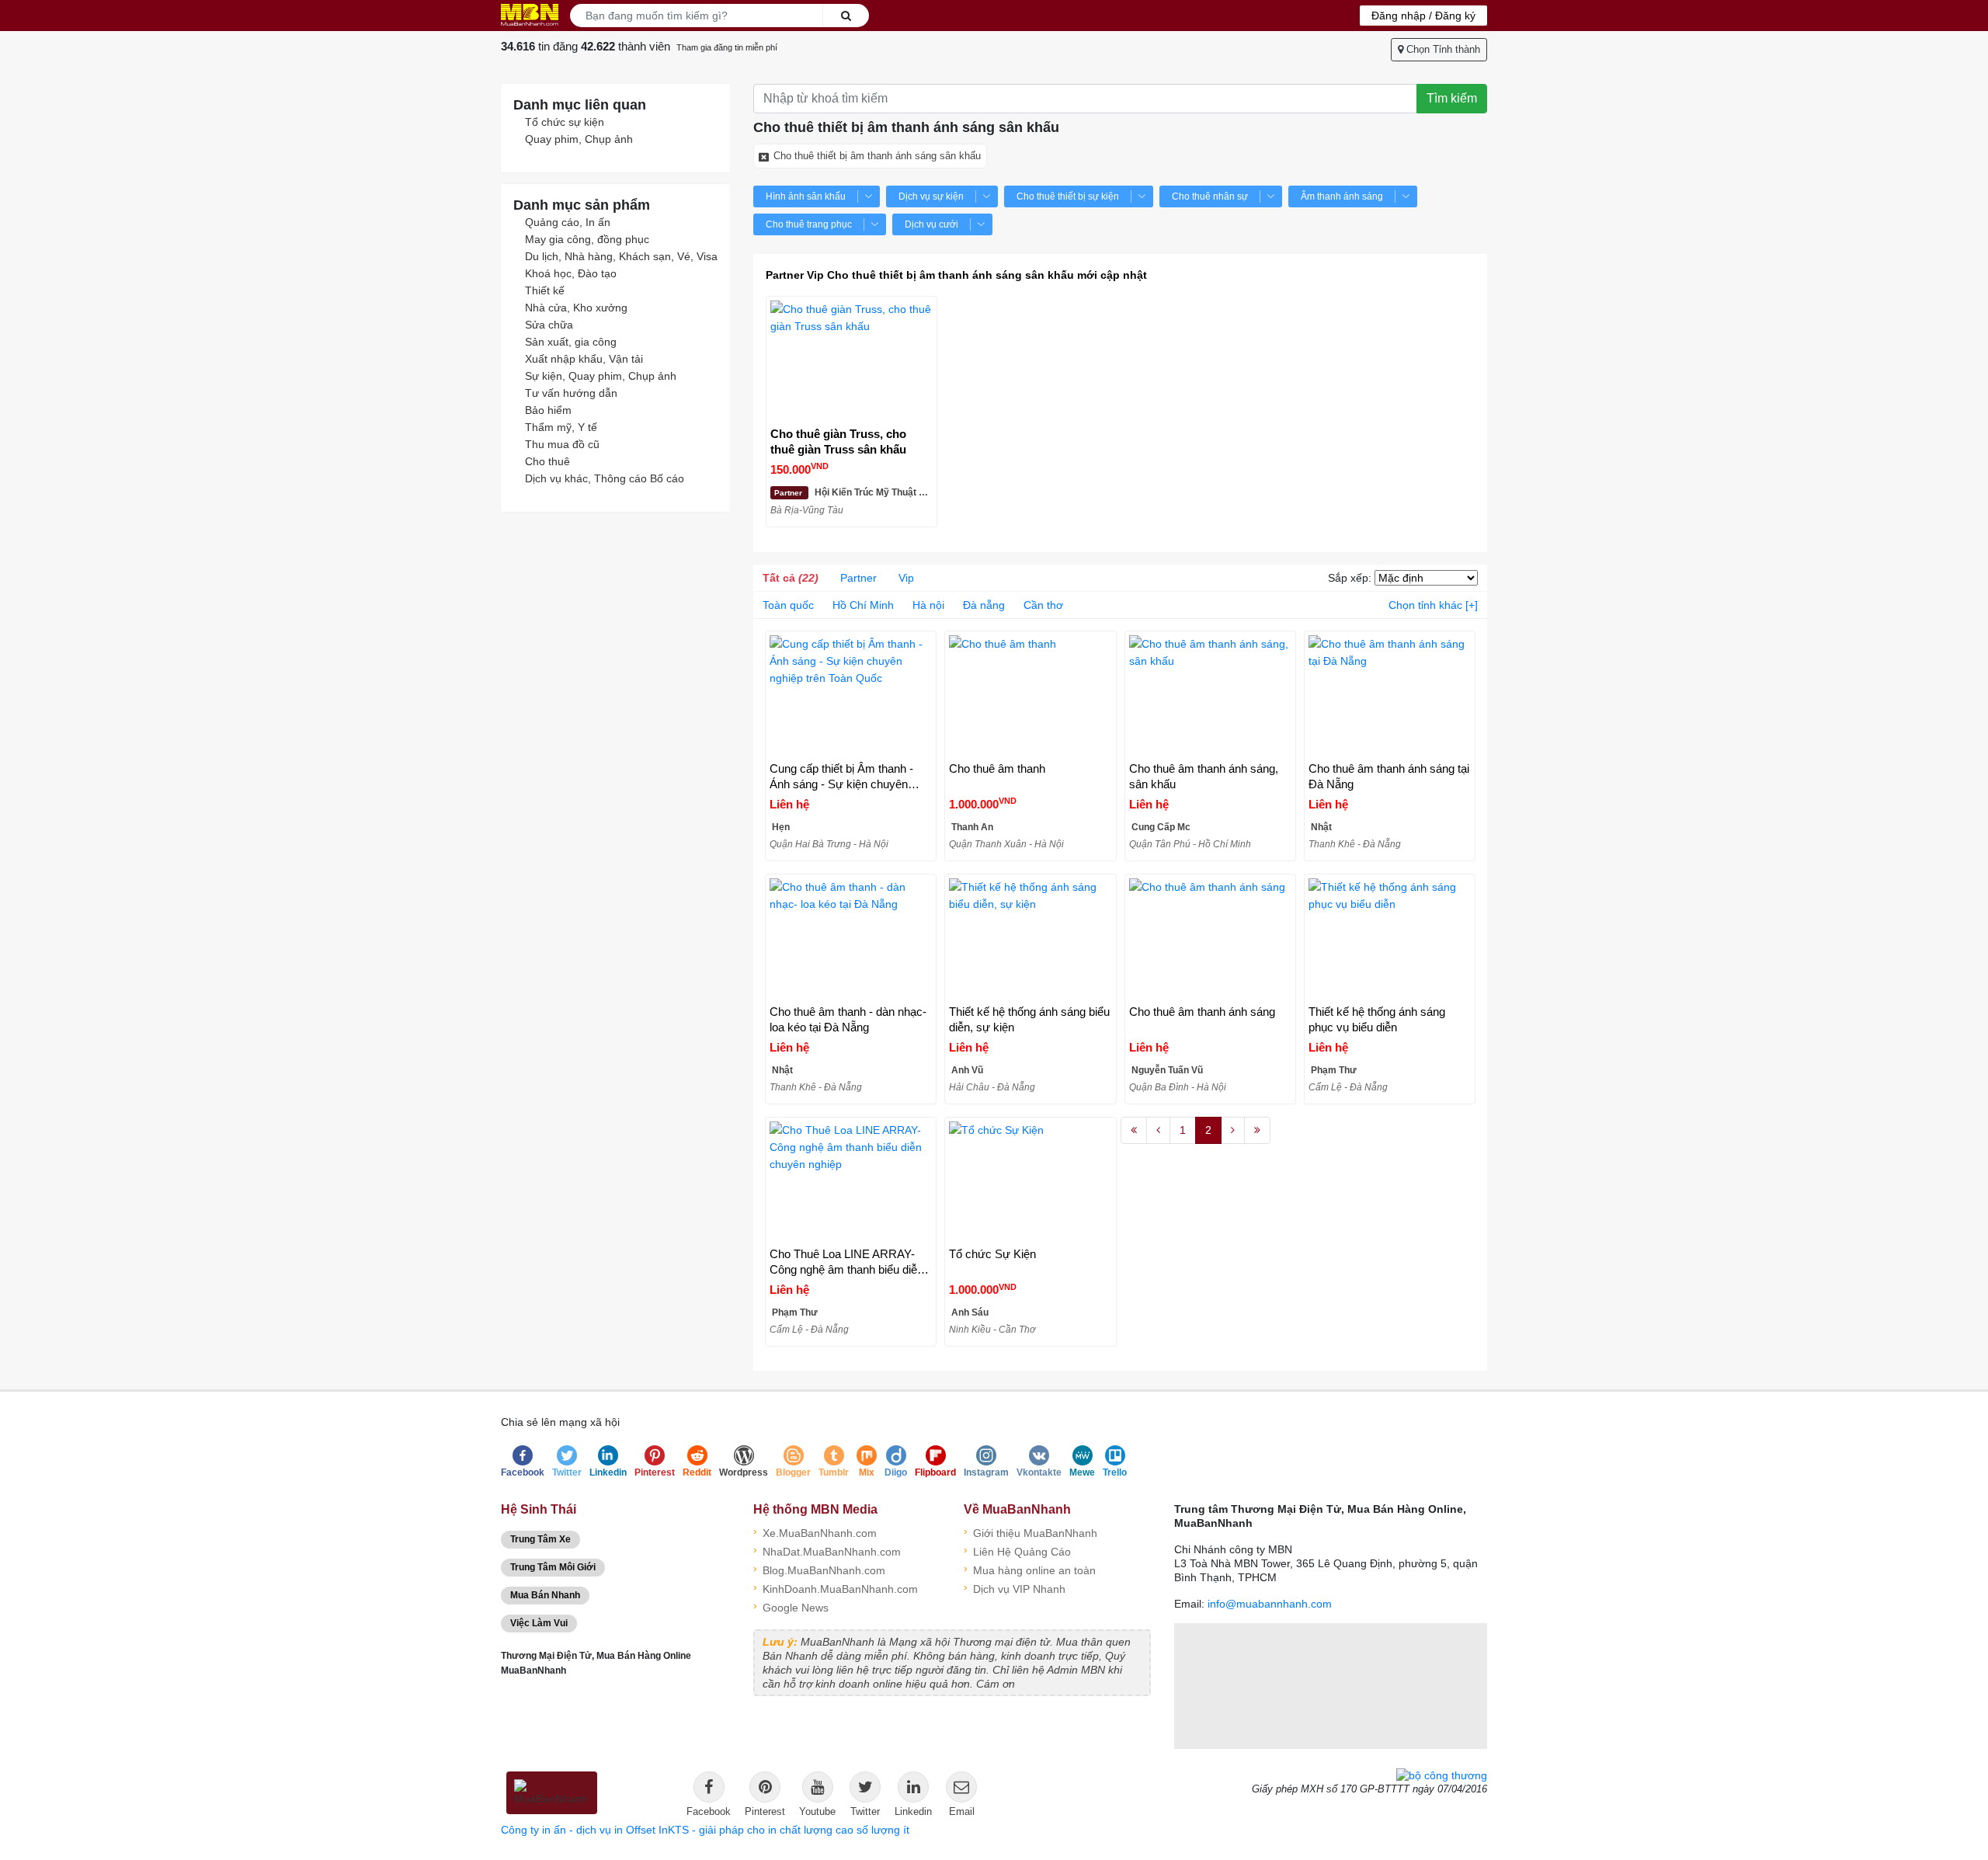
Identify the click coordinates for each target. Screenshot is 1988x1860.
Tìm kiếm (1452, 98)
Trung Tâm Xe (540, 1539)
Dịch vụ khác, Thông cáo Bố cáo (605, 478)
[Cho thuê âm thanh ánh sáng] (1210, 939)
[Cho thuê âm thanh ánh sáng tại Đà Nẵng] (1390, 696)
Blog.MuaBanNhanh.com (819, 1569)
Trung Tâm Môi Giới (553, 1567)
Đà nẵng (984, 605)
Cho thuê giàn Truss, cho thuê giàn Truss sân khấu (838, 442)
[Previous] (1158, 1131)
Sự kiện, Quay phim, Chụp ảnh (601, 376)
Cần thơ (1043, 605)
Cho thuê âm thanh (997, 768)
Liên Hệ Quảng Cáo (1017, 1551)
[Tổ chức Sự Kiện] (1030, 1182)
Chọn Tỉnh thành (1442, 49)
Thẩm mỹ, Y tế (561, 427)
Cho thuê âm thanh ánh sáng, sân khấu (1204, 776)
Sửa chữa (549, 325)
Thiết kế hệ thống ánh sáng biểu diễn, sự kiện (1029, 1019)
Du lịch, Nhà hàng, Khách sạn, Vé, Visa (621, 256)
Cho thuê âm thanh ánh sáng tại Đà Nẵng (1389, 776)
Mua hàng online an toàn (1030, 1569)
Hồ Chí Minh (863, 605)
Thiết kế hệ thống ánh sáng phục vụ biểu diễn (1377, 1019)
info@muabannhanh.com (1270, 1604)
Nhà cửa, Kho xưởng (576, 308)
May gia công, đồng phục (587, 239)
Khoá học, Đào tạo (571, 273)
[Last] (1257, 1131)
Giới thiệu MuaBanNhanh (1030, 1532)
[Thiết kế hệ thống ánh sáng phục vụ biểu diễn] (1390, 939)
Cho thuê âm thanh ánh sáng (1202, 1012)
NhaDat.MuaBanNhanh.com (827, 1551)
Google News (791, 1606)
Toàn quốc (788, 605)
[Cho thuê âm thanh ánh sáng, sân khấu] (1210, 696)
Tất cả (791, 578)
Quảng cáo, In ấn (568, 222)
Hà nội (928, 605)
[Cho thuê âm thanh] (1030, 696)
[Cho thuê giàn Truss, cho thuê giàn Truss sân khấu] (852, 362)
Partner (858, 578)
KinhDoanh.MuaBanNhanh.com (836, 1588)
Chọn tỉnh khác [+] (1433, 605)
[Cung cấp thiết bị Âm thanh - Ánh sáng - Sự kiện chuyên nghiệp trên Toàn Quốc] (851, 696)
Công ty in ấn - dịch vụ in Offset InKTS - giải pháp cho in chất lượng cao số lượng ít (705, 1830)
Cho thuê (547, 461)
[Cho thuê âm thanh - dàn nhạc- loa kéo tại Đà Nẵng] (851, 939)
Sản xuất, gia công (571, 342)
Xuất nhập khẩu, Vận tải (584, 359)
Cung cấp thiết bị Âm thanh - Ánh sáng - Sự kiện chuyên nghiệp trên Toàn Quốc (841, 777)
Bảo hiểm (548, 410)
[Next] (1233, 1131)
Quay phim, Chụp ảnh (579, 139)
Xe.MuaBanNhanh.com (815, 1532)
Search (846, 16)
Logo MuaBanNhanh (530, 15)
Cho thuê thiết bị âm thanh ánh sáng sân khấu (877, 156)
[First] (1134, 1131)
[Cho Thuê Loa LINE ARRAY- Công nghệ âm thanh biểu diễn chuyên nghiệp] (851, 1182)
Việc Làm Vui (539, 1623)
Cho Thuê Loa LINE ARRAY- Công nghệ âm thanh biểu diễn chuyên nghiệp (846, 1262)
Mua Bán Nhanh (545, 1595)
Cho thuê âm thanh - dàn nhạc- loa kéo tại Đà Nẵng (848, 1019)
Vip (906, 578)
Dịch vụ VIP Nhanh (1015, 1588)
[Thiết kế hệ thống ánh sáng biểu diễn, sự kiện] (1030, 939)
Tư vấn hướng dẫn (571, 393)
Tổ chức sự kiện (565, 122)
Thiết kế (545, 290)
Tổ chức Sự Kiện (992, 1254)
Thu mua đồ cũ (562, 444)
